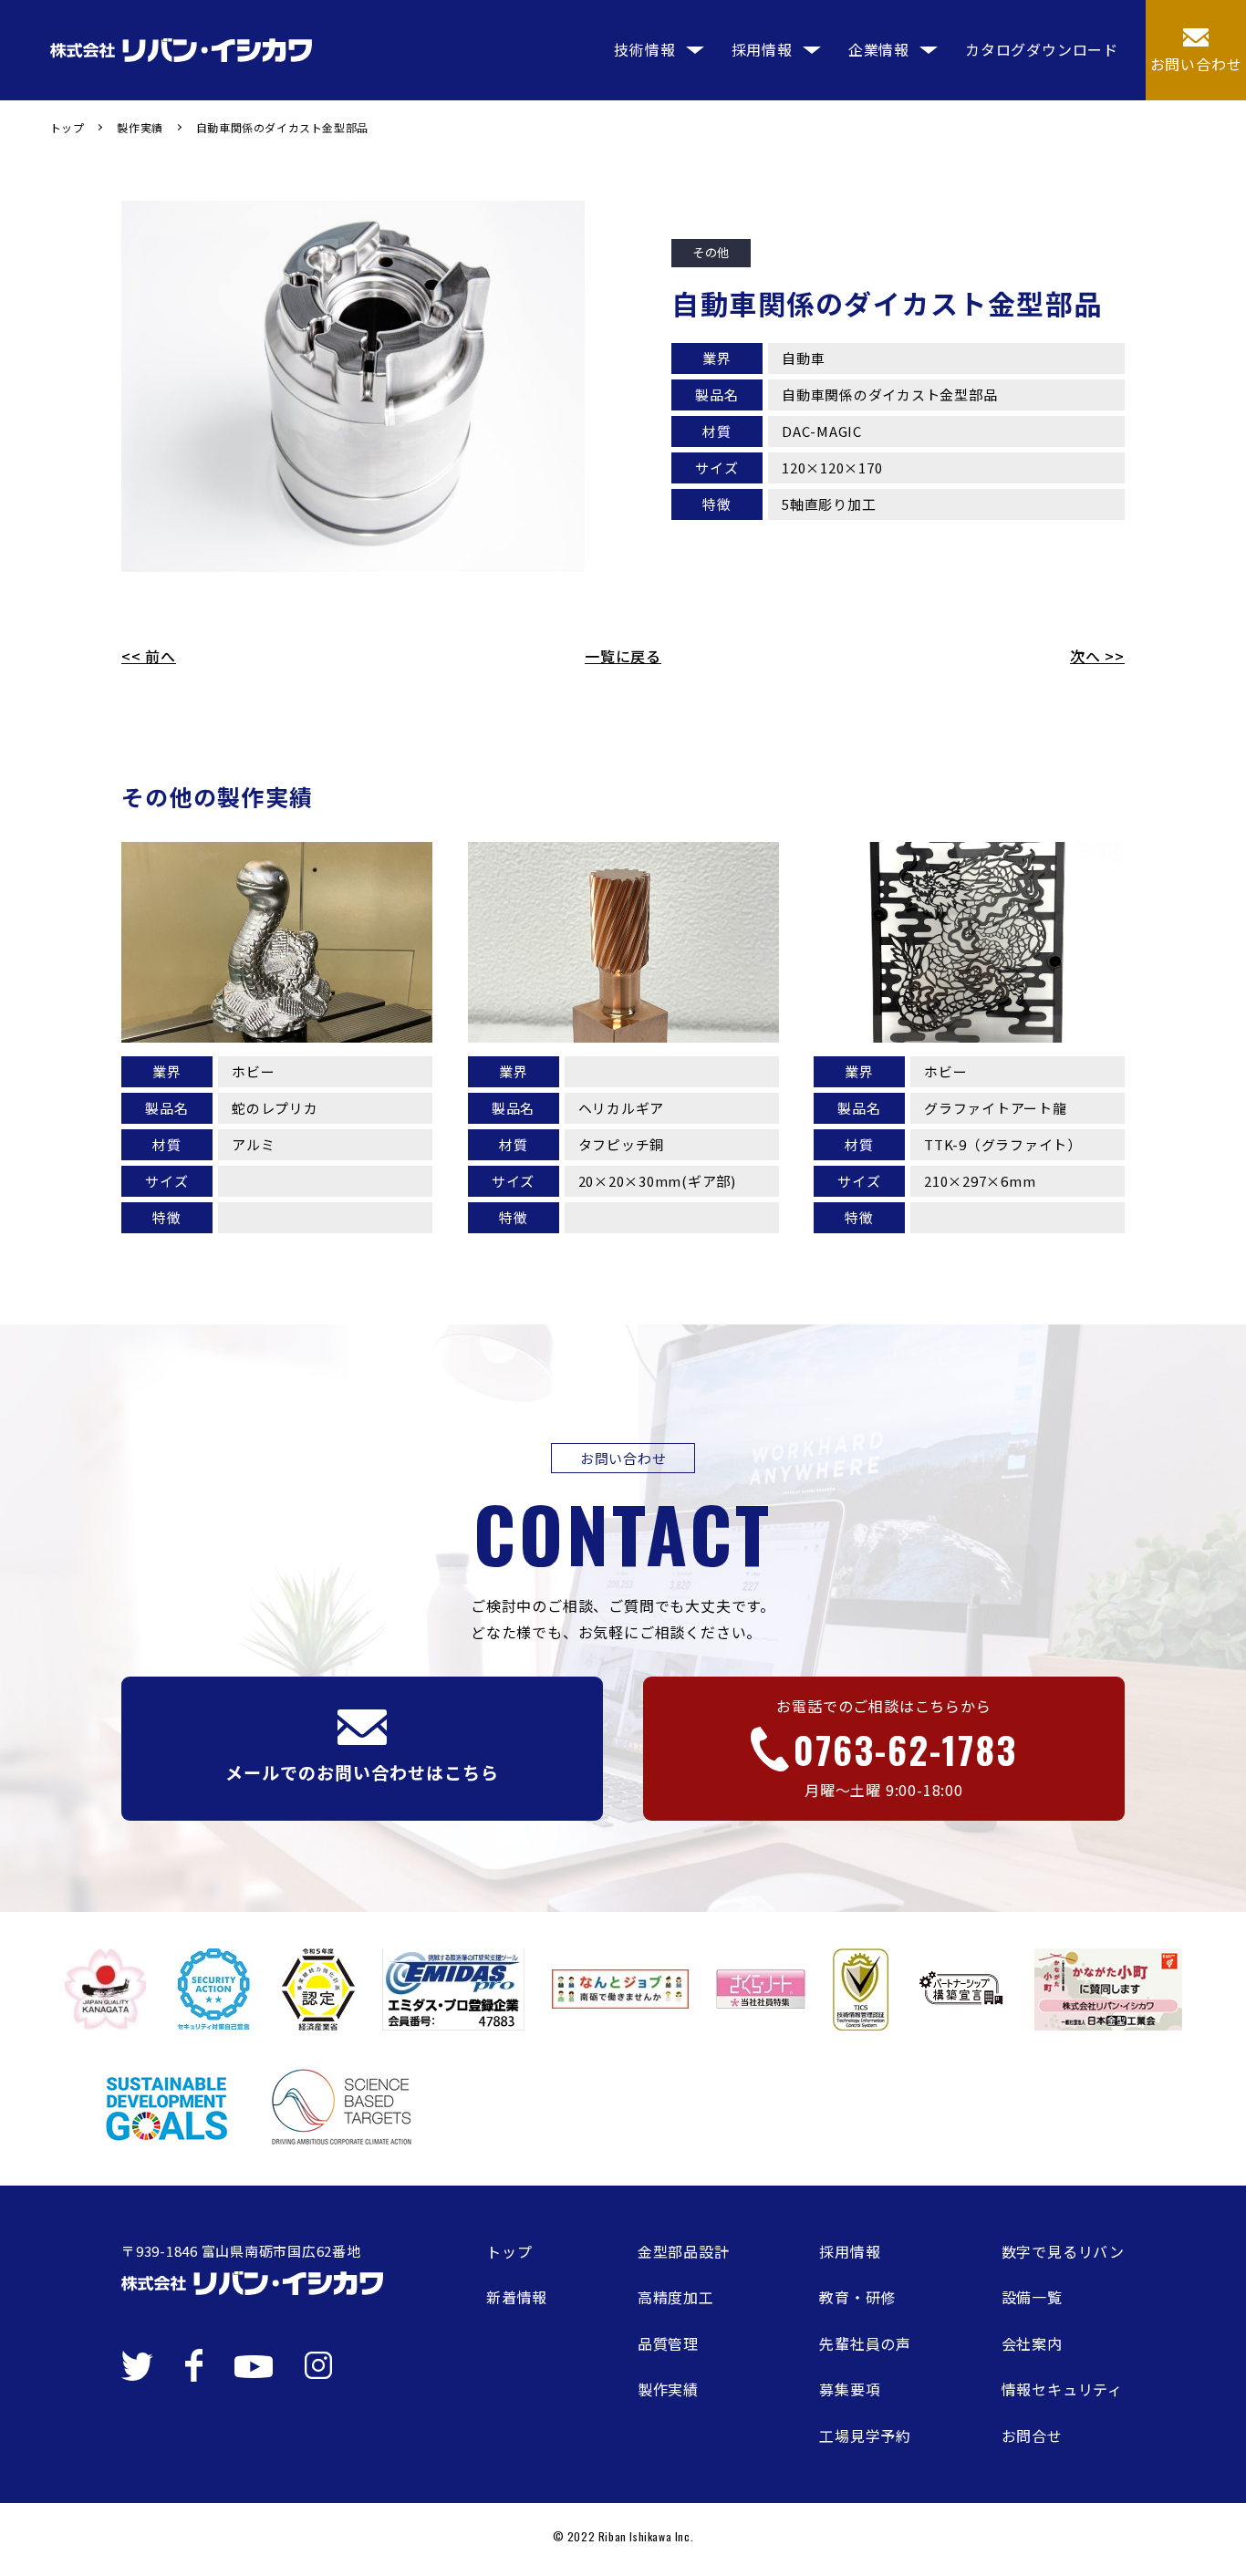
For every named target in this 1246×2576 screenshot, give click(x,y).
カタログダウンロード (1042, 49)
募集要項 (850, 2389)
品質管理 (668, 2343)
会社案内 (1032, 2343)
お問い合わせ (1196, 64)
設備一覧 (1032, 2297)
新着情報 (517, 2297)
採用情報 (850, 2251)
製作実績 (668, 2389)
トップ (509, 2251)
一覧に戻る (623, 656)
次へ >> (1097, 656)
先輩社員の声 (865, 2343)
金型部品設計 (684, 2251)
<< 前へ (149, 656)
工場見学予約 (865, 2436)
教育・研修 (857, 2297)
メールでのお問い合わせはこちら (362, 1772)
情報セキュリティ (1062, 2389)
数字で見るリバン (1063, 2251)
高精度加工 (676, 2297)
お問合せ (1032, 2436)
